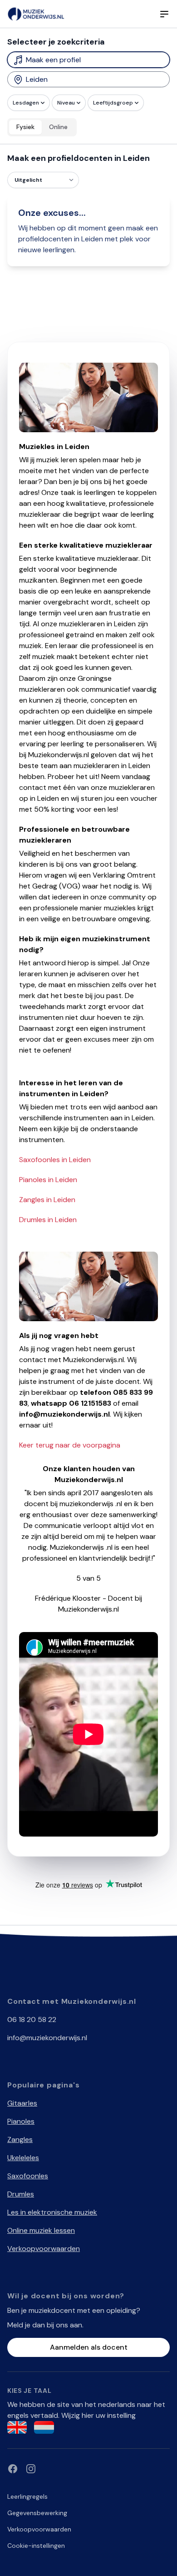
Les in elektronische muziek (52, 2212)
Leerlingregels (27, 2496)
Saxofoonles (28, 2176)
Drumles (21, 2194)
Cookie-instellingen (36, 2546)
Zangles (20, 2139)
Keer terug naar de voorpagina (70, 1445)
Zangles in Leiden (47, 1200)
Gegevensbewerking (37, 2513)
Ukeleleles (23, 2158)
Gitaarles (22, 2103)
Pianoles (21, 2121)
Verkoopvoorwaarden (44, 2249)
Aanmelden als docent (89, 2347)
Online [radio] (58, 127)
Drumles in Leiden (48, 1220)
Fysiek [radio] (25, 127)
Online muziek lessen (41, 2230)
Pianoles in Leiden (48, 1180)
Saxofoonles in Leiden (55, 1160)
